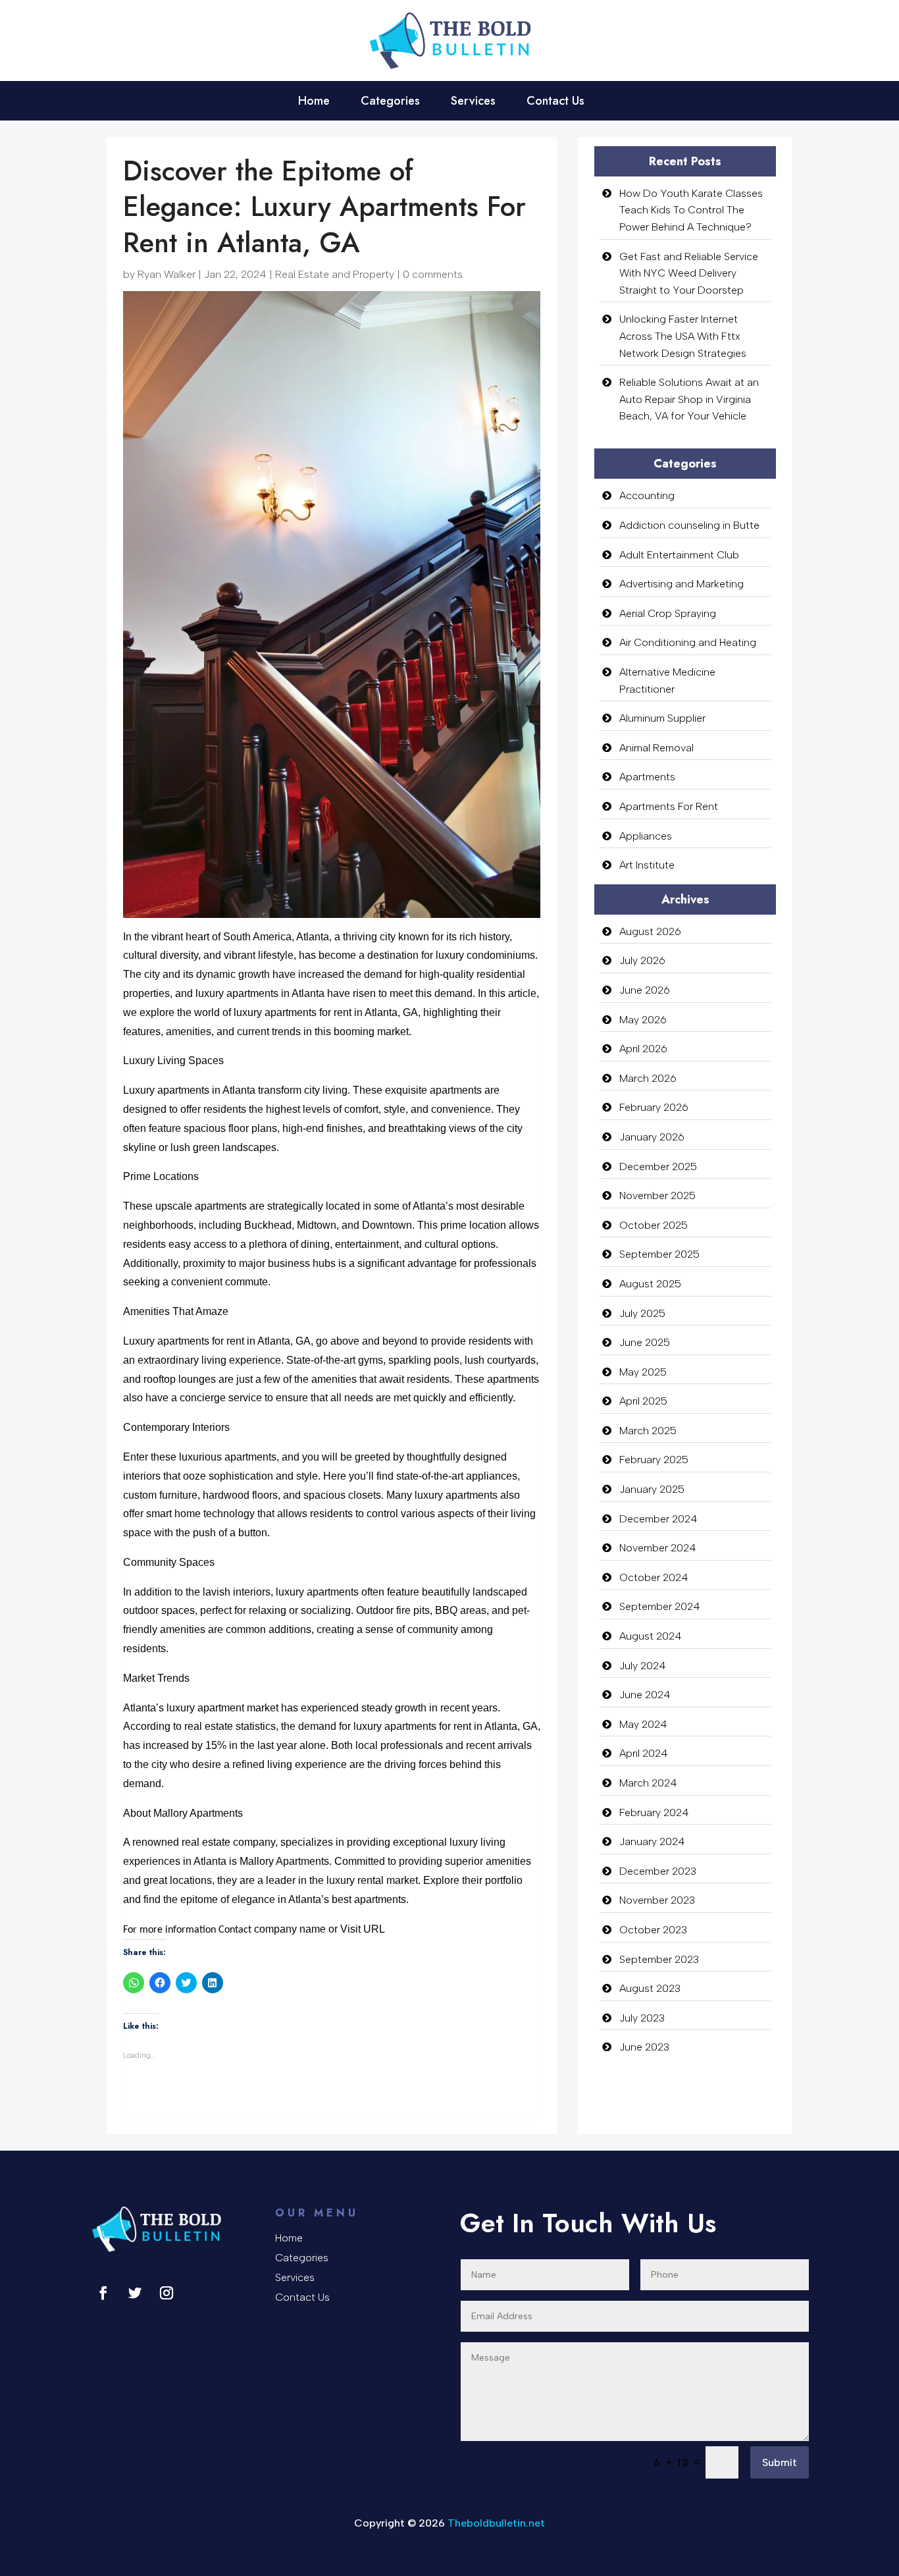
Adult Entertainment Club (679, 555)
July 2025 (642, 1313)
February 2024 (654, 1812)
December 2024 (658, 1519)
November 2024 (658, 1548)
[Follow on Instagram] (167, 2293)
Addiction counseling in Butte (689, 525)
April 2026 (643, 1049)
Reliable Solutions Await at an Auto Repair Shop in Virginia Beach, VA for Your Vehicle (689, 399)
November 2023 (657, 1900)
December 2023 (658, 1871)
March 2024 (648, 1783)
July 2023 (642, 2018)
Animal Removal (656, 748)
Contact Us (555, 103)
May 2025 (643, 1372)
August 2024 (651, 1636)
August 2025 (650, 1284)
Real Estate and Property (335, 274)
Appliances (646, 836)
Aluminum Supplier (662, 718)
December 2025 (658, 1167)
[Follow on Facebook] (103, 2293)
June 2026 (645, 990)
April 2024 (644, 1753)
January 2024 (652, 1841)
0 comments (433, 274)
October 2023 (653, 1930)
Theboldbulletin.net (496, 2523)
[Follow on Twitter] (135, 2293)
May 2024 (643, 1724)
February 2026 (654, 1107)
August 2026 (650, 931)
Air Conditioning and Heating (688, 642)
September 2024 (660, 1606)
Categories (390, 103)
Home (314, 103)
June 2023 (644, 2047)
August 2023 (650, 1988)
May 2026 (643, 1020)
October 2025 (654, 1225)
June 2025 (645, 1342)
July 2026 (642, 960)
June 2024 (645, 1695)
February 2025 (654, 1460)
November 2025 (657, 1195)
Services (473, 103)
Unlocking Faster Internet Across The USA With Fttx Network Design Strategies (683, 336)
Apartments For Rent (669, 806)
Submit (780, 2462)
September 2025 (659, 1254)
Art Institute (647, 865)
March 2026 (648, 1078)
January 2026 (652, 1137)
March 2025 (648, 1431)
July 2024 (643, 1666)
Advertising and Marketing (681, 584)
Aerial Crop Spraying (668, 613)
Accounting (647, 496)
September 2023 (659, 1959)
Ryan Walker (167, 274)
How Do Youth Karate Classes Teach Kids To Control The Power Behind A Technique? (691, 210)
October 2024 (654, 1577)
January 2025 (652, 1489)
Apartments (647, 777)
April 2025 (643, 1401)
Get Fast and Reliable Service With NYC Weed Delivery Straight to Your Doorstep (689, 273)
